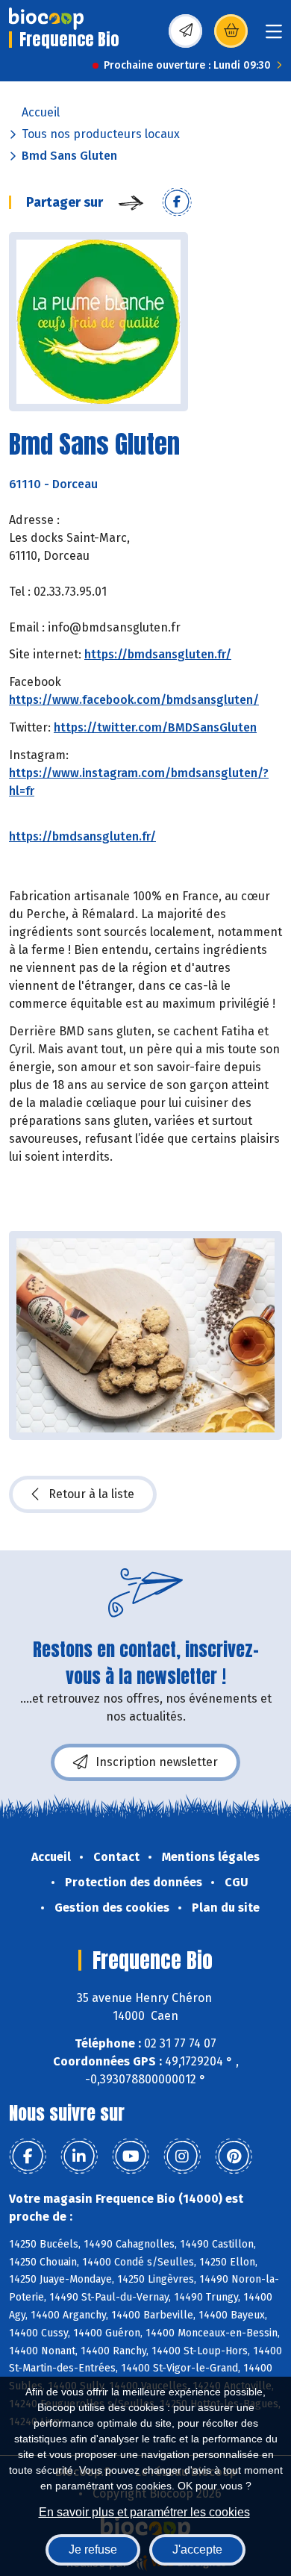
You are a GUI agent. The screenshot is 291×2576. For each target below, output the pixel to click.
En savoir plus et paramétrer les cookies (144, 2512)
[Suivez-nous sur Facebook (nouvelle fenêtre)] (28, 2156)
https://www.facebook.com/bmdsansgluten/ (134, 700)
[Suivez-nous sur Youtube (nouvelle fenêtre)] (131, 2156)
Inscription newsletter (157, 1762)
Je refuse (93, 2550)
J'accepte (197, 2550)
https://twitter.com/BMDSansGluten (155, 727)
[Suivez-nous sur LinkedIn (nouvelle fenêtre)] (79, 2156)
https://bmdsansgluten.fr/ (158, 654)
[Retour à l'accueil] (46, 19)
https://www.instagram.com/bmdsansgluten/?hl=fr (139, 782)
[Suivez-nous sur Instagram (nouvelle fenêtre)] (182, 2156)
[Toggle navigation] (274, 36)
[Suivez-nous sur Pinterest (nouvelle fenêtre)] (234, 2156)
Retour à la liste (91, 1494)
